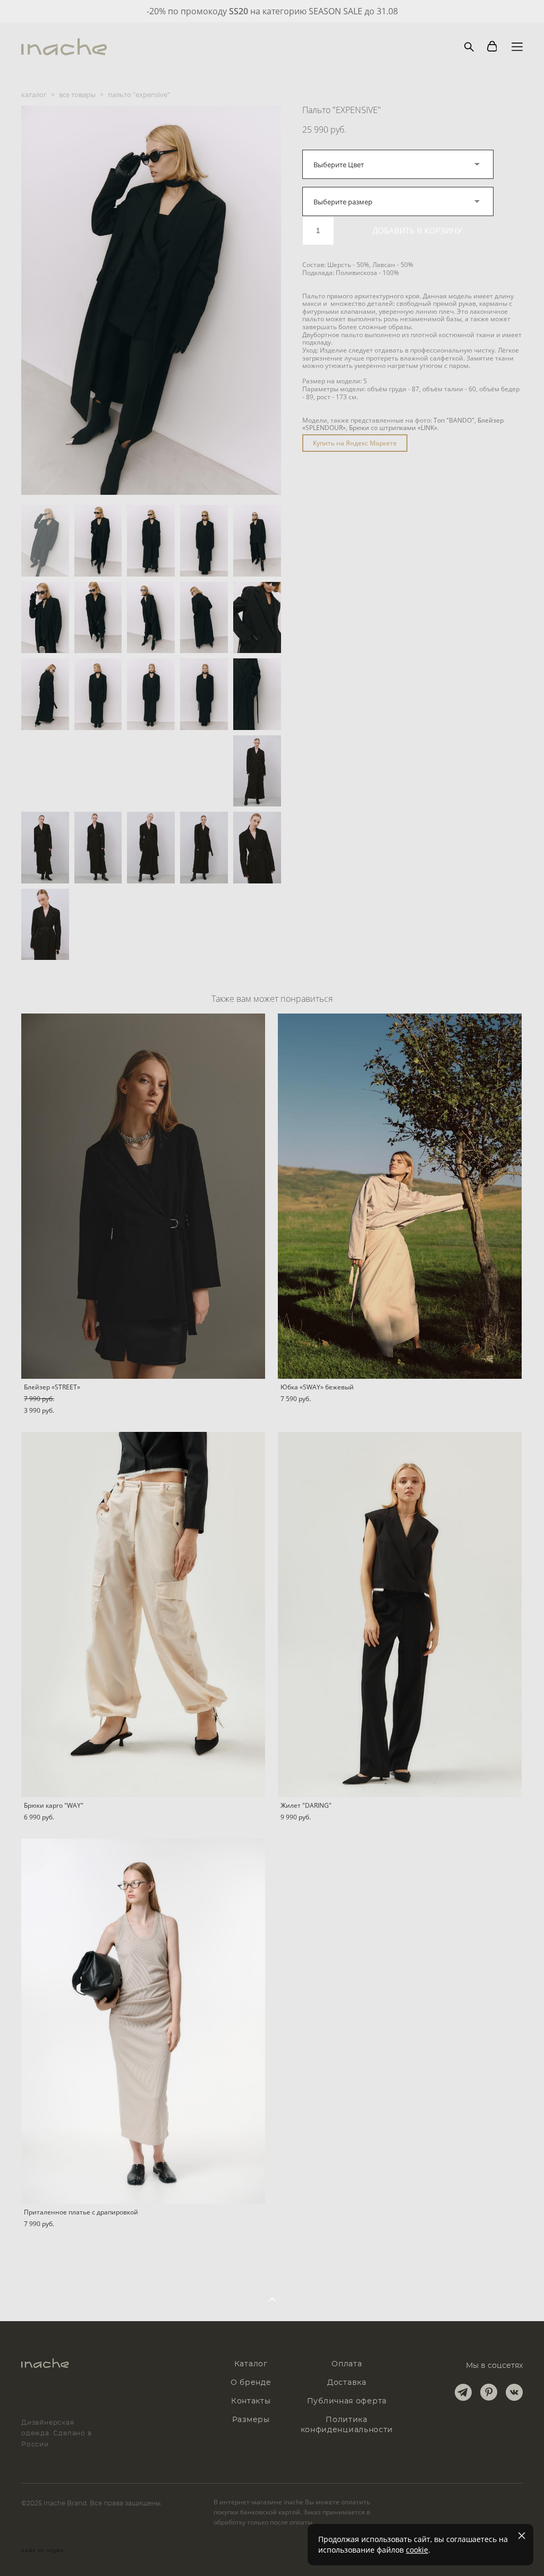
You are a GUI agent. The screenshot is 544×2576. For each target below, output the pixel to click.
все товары (77, 95)
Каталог (251, 2364)
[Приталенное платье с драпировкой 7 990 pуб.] (143, 2021)
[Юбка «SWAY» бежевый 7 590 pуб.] (400, 1196)
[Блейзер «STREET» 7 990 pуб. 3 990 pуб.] (143, 1196)
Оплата (347, 2364)
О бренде (251, 2383)
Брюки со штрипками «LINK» (393, 428)
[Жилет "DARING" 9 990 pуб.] (400, 1615)
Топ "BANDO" (454, 420)
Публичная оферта (347, 2401)
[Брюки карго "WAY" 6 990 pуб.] (143, 1615)
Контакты (251, 2401)
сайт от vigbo (42, 2551)
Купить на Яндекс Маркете (355, 443)
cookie (417, 2550)
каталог (34, 95)
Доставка (347, 2383)
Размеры (251, 2420)
